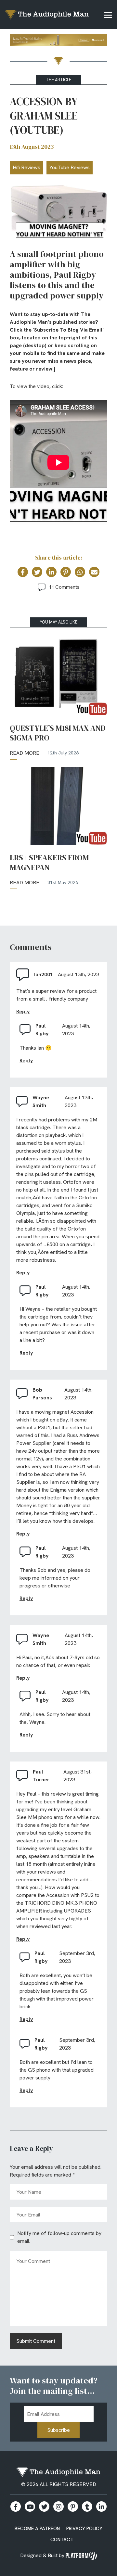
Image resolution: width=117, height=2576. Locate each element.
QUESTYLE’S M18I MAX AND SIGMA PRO (58, 733)
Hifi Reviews (26, 167)
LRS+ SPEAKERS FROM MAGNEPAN (49, 863)
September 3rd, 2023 (77, 1957)
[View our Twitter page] (44, 2507)
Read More (25, 753)
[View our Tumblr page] (87, 2507)
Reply (23, 1011)
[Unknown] (58, 41)
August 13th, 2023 (78, 974)
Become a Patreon (37, 2529)
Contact (62, 2540)
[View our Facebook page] (16, 2507)
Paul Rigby (42, 1030)
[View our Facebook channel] (30, 2507)
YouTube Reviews (70, 167)
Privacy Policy (84, 2529)
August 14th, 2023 (76, 1030)
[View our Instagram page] (58, 2507)
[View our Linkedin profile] (101, 2507)
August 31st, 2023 (78, 1776)
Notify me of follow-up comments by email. (59, 2237)
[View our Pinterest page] (73, 2507)
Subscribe (58, 2430)
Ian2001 (44, 974)
